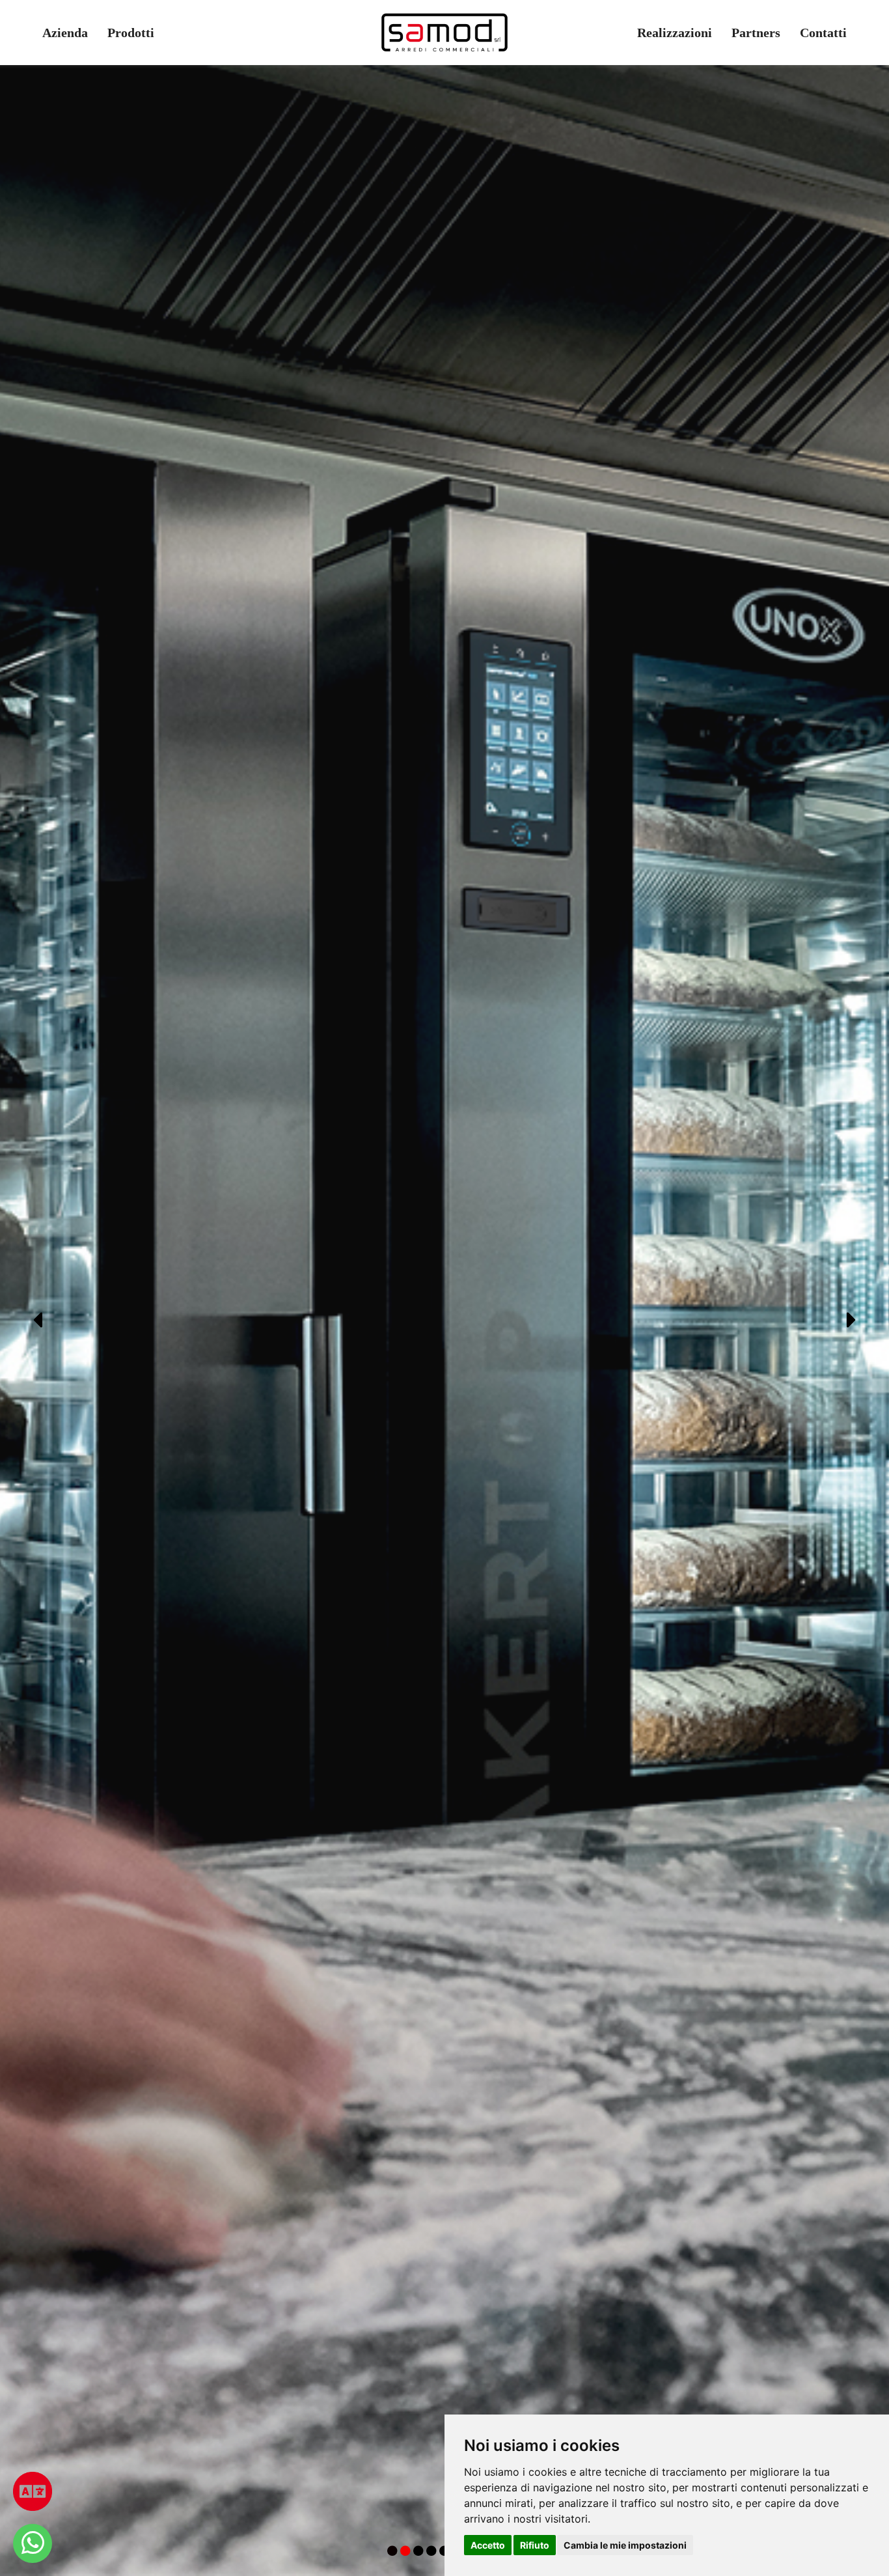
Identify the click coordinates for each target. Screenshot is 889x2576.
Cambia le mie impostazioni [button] (625, 2545)
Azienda (65, 33)
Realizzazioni (675, 33)
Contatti (823, 33)
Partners (756, 33)
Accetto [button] (488, 2545)
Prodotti (131, 33)
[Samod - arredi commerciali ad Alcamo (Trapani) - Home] (444, 33)
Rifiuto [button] (535, 2545)
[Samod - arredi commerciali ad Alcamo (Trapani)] (33, 2543)
